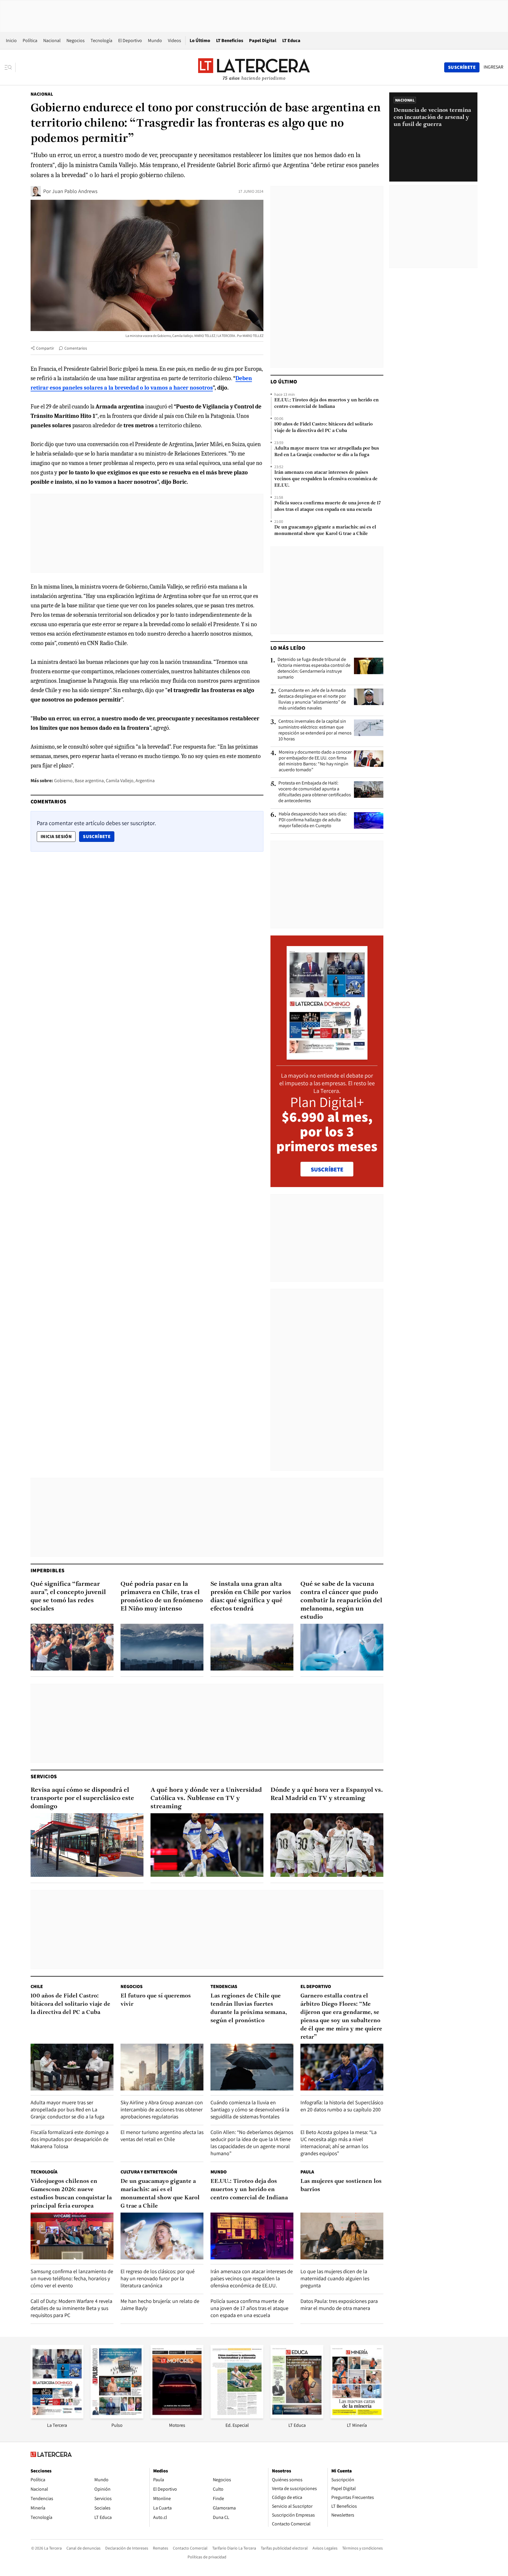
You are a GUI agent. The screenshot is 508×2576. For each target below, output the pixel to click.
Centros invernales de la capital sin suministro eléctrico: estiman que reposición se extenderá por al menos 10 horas (315, 730)
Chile (37, 1986)
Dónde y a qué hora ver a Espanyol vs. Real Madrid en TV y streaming (327, 1794)
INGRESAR (493, 67)
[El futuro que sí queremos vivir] (162, 2067)
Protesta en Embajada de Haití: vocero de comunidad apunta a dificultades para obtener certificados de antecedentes (315, 792)
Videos (174, 40)
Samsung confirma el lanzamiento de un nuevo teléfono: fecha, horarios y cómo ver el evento (72, 2278)
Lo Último (200, 40)
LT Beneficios (230, 40)
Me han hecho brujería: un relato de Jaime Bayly (160, 2305)
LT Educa (291, 40)
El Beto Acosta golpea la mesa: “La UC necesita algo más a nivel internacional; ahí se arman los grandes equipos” (339, 2143)
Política (30, 40)
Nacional (52, 40)
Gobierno (63, 781)
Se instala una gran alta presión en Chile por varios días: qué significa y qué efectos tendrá (251, 1597)
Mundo (155, 40)
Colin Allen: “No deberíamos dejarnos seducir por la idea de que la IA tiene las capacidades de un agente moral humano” (252, 2143)
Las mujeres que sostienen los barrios (341, 2186)
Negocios (76, 40)
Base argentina (89, 781)
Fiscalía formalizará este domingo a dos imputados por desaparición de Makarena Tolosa (70, 2139)
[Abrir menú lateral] (10, 67)
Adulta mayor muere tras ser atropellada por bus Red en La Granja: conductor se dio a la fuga (327, 452)
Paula (307, 2172)
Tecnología (101, 40)
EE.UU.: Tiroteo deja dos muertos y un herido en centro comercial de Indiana (326, 403)
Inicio (11, 40)
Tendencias (224, 1986)
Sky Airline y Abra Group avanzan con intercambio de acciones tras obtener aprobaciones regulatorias (162, 2109)
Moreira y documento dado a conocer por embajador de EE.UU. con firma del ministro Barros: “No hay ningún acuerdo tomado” (315, 761)
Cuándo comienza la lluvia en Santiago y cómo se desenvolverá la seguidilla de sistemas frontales (250, 2109)
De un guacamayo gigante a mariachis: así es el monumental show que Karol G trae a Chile (325, 531)
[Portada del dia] (327, 1057)
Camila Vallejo (120, 781)
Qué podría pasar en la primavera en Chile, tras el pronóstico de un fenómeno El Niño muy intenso (162, 1597)
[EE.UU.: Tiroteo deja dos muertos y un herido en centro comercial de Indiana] (252, 2236)
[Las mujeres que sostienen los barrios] (342, 2236)
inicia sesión (56, 836)
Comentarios (76, 348)
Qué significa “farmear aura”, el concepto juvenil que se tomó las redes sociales (68, 1597)
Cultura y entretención (149, 2172)
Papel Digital (263, 40)
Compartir (45, 348)
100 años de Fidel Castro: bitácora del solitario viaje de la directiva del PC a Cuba (324, 428)
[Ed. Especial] (237, 2417)
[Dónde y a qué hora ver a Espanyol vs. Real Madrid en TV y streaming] (327, 1845)
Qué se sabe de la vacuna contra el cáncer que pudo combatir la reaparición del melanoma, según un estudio (341, 1601)
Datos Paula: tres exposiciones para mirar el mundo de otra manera (339, 2305)
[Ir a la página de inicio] (254, 67)
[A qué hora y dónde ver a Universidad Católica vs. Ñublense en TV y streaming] (207, 1845)
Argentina (145, 781)
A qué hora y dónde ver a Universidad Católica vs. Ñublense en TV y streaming (206, 1798)
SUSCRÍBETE (327, 1169)
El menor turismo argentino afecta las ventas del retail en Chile (162, 2136)
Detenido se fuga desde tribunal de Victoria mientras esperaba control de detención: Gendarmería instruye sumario (314, 668)
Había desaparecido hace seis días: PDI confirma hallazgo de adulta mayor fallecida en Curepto (313, 820)
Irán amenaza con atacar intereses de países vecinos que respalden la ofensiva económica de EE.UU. (326, 479)
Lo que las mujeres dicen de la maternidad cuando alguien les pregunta (335, 2278)
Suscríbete (98, 836)
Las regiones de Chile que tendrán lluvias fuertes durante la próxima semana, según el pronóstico (249, 2008)
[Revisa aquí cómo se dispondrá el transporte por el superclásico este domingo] (87, 1845)
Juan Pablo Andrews (75, 191)
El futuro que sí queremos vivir (156, 2000)
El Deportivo (130, 40)
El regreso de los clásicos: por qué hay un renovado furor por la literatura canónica (158, 2278)
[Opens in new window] (177, 2417)
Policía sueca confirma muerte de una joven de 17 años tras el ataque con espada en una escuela (327, 506)
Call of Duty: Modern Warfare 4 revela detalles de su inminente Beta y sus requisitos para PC (71, 2308)
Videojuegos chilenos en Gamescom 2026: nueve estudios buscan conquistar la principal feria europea (71, 2194)
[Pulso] (117, 2417)
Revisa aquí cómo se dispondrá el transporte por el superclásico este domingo (82, 1798)
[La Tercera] (57, 2417)
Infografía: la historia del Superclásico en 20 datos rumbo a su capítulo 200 (342, 2106)
